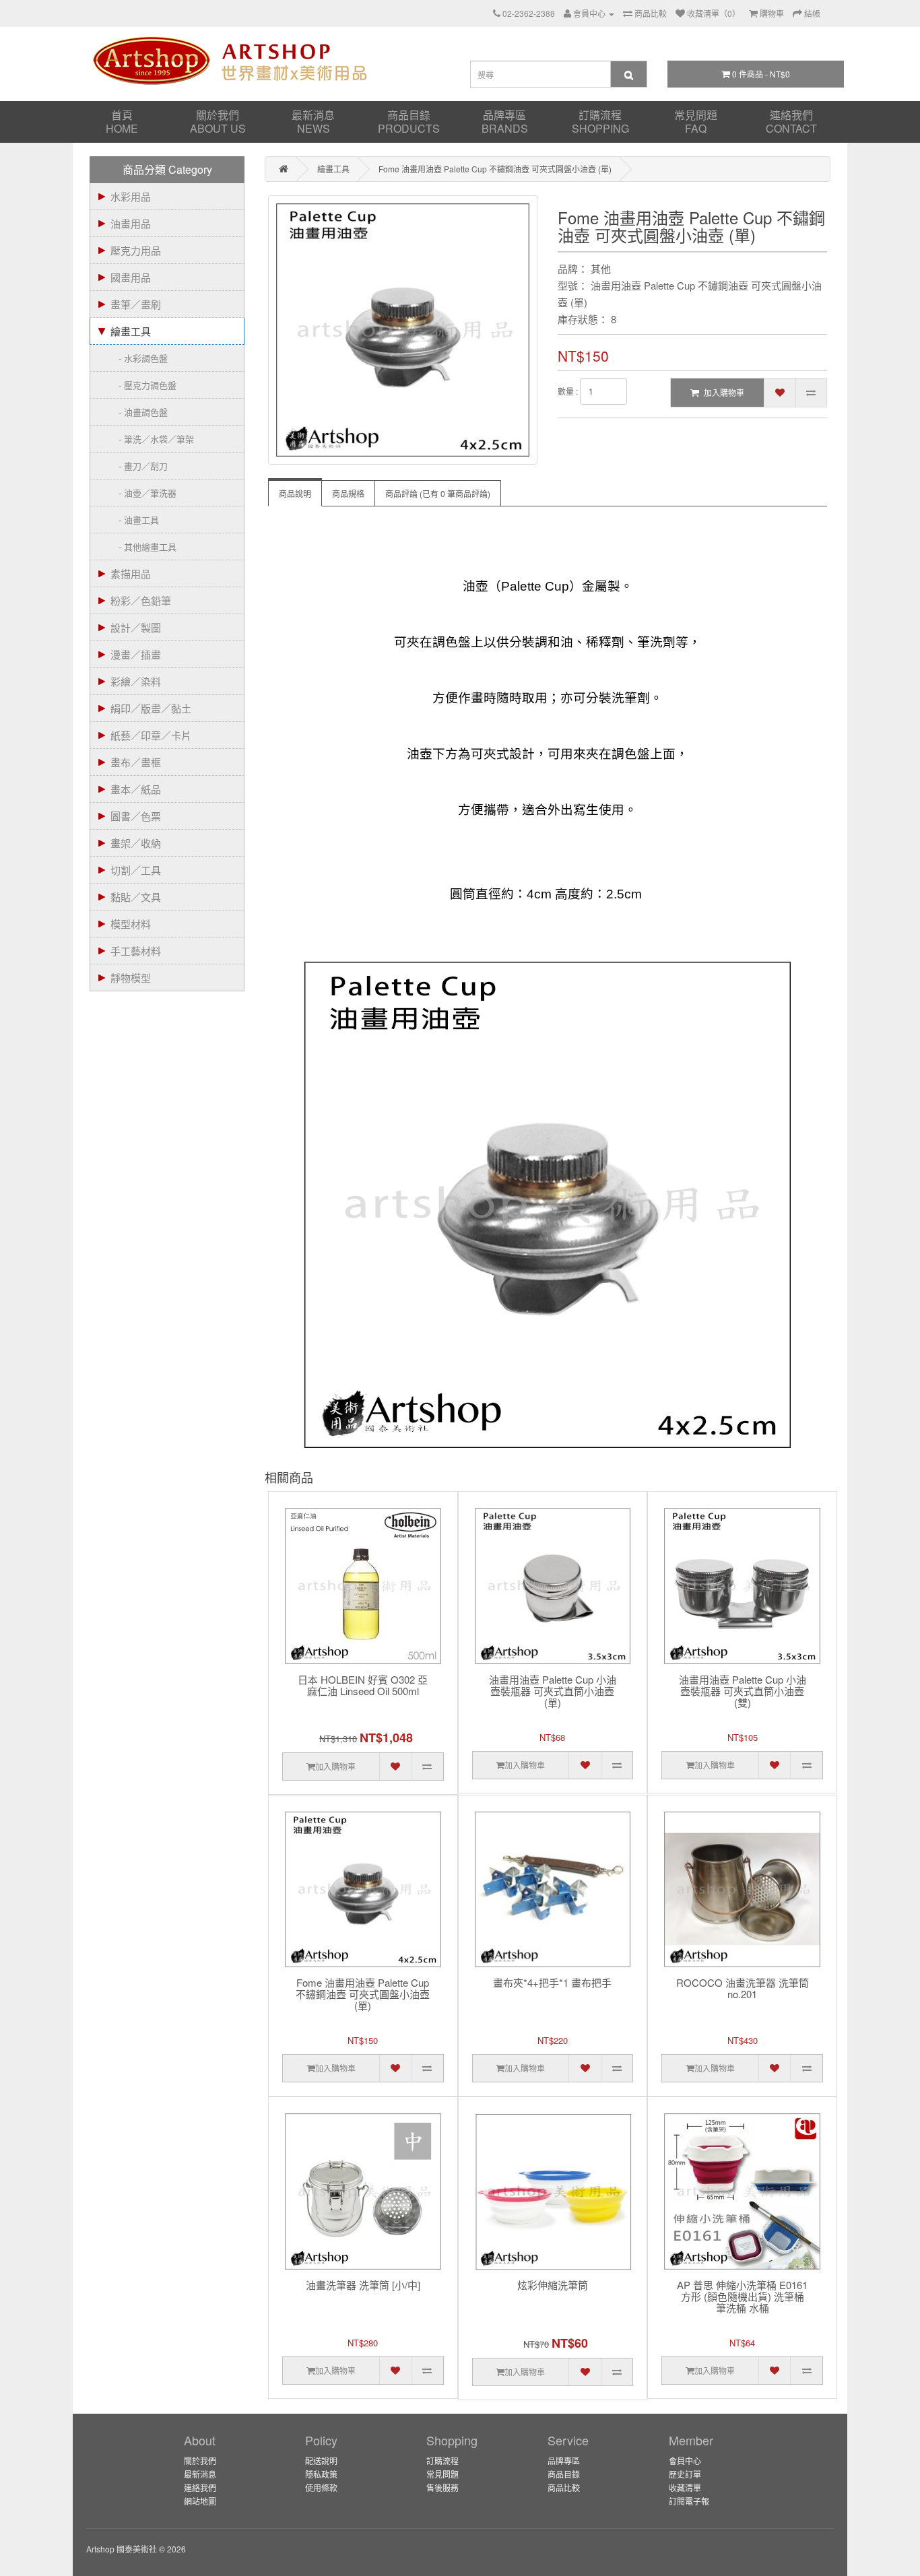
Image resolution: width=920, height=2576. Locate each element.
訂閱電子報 (689, 2501)
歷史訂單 (685, 2474)
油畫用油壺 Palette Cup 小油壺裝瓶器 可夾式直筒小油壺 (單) (553, 1691)
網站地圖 (200, 2501)
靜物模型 (131, 978)
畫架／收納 (136, 843)
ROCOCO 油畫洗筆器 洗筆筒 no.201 (743, 1989)
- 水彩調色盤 (139, 358)
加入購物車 (724, 392)
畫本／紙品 (136, 789)
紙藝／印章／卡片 (151, 735)
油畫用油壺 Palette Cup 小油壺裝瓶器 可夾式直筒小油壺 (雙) (743, 1691)
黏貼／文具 (136, 897)
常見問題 (696, 122)
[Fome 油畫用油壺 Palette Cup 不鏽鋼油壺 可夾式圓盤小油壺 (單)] (403, 330)
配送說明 (321, 2461)
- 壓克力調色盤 (143, 385)
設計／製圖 (136, 627)
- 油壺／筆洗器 (143, 493)
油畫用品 (131, 223)
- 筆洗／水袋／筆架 (152, 439)
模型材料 (131, 924)
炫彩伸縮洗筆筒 (553, 2285)
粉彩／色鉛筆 (141, 600)
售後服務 (442, 2487)
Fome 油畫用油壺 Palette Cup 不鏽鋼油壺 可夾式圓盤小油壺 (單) (495, 169)
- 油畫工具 (135, 520)
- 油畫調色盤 (139, 412)
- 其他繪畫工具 (143, 547)
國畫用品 (131, 277)
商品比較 (564, 2487)
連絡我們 (791, 122)
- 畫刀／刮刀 (139, 466)
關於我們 (218, 122)
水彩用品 (131, 196)
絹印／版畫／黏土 (151, 708)
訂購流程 (600, 122)
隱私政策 (321, 2474)
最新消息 (313, 122)
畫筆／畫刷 (136, 304)
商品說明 (295, 493)
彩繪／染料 (136, 681)
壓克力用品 (136, 250)
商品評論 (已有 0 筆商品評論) (438, 493)
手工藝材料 (136, 951)
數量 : (568, 391)
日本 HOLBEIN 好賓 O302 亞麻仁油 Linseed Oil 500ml (363, 1686)
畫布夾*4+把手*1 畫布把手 (552, 1983)
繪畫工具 (131, 331)
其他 (601, 268)
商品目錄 (409, 122)
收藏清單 (685, 2487)
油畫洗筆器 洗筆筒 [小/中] (363, 2285)
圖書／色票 (136, 816)
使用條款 (321, 2487)
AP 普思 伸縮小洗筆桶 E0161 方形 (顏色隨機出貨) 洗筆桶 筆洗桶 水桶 (742, 2297)
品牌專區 (505, 122)
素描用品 (131, 573)
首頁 (122, 122)
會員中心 (685, 2461)
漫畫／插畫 (136, 654)
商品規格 (348, 493)
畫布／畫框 (136, 762)
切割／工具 (136, 870)
